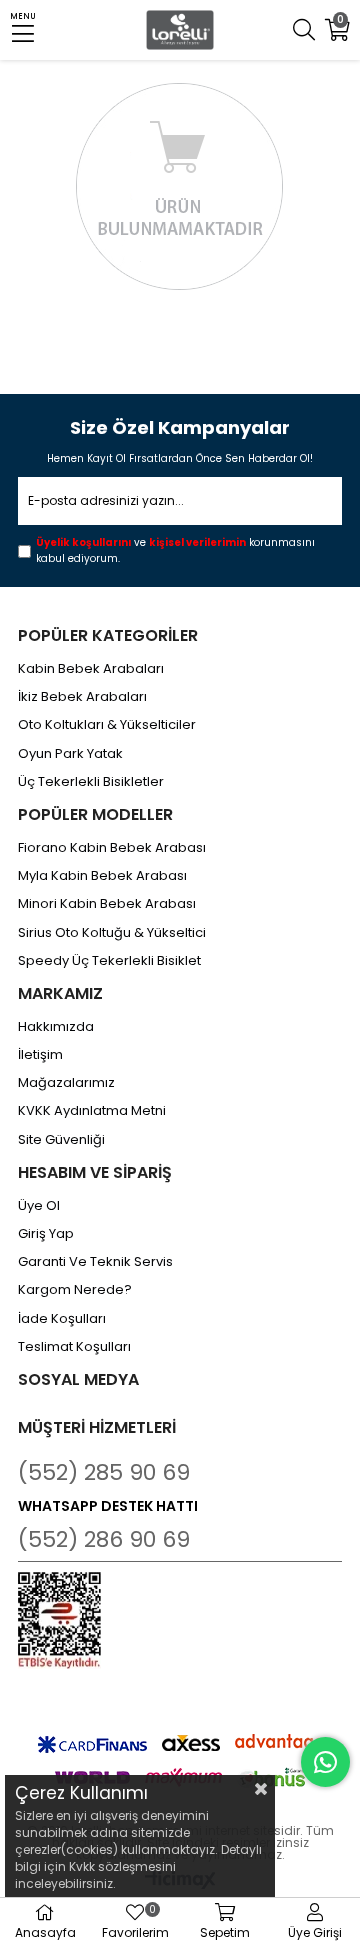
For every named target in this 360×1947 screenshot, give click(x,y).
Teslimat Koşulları (74, 1347)
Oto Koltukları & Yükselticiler (107, 725)
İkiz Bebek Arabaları (82, 697)
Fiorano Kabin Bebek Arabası (112, 848)
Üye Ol (39, 1206)
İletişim (40, 1055)
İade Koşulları (62, 1319)
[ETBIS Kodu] (59, 1620)
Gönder (313, 502)
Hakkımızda (56, 1027)
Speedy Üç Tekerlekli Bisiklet (109, 961)
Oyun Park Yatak (70, 754)
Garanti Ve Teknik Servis (95, 1262)
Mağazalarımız (66, 1083)
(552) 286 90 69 (104, 1539)
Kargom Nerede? (75, 1290)
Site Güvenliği (61, 1140)
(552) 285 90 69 (104, 1472)
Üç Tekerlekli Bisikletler (91, 782)
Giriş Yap (46, 1234)
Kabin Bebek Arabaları (91, 669)
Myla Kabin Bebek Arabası (102, 876)
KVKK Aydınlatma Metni (92, 1111)
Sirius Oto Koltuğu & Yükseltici (112, 933)
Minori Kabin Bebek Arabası (107, 904)
